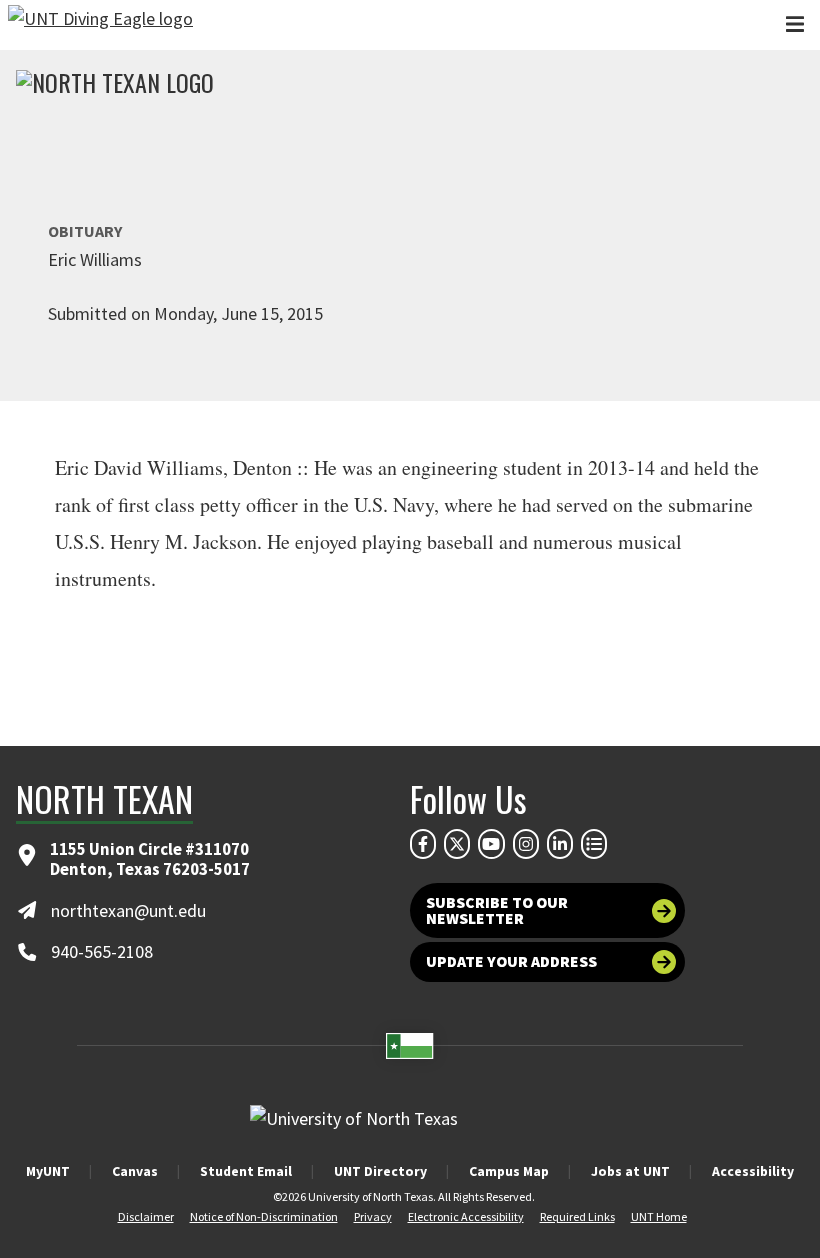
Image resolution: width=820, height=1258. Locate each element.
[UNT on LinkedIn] (560, 844)
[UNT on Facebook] (423, 844)
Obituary (85, 231)
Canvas (135, 1171)
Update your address (511, 961)
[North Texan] (115, 85)
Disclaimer (146, 1216)
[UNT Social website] (594, 844)
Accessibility (753, 1171)
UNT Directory (380, 1171)
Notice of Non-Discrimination (264, 1216)
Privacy (373, 1216)
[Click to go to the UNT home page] (100, 25)
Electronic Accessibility (466, 1216)
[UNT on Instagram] (526, 844)
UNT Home (659, 1216)
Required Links (577, 1216)
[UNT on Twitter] (457, 844)
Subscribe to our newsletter (497, 910)
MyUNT (48, 1171)
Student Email (246, 1171)
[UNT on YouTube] (491, 844)
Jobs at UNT (630, 1171)
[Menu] (795, 24)
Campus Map (509, 1171)
